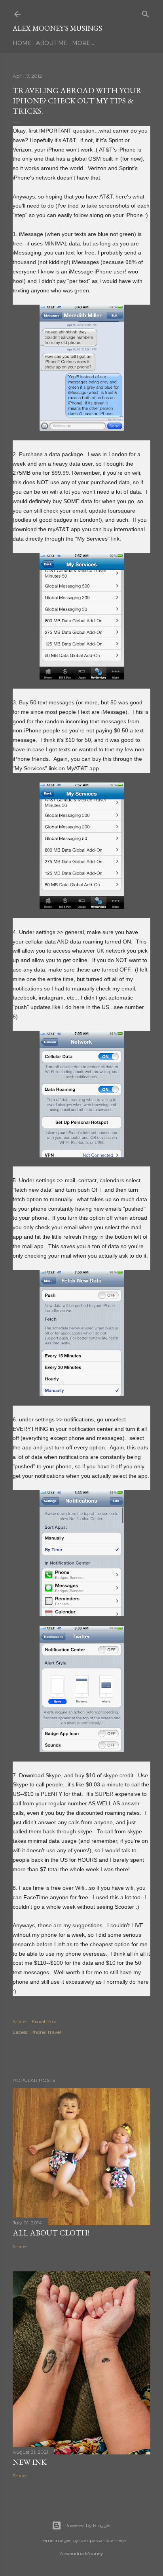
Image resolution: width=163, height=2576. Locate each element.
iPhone (37, 2032)
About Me (52, 43)
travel (54, 2032)
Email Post (44, 2021)
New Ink (30, 2462)
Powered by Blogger (88, 2525)
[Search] (146, 12)
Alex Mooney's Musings (57, 28)
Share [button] (19, 2021)
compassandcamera (103, 2540)
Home (22, 43)
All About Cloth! (51, 2233)
